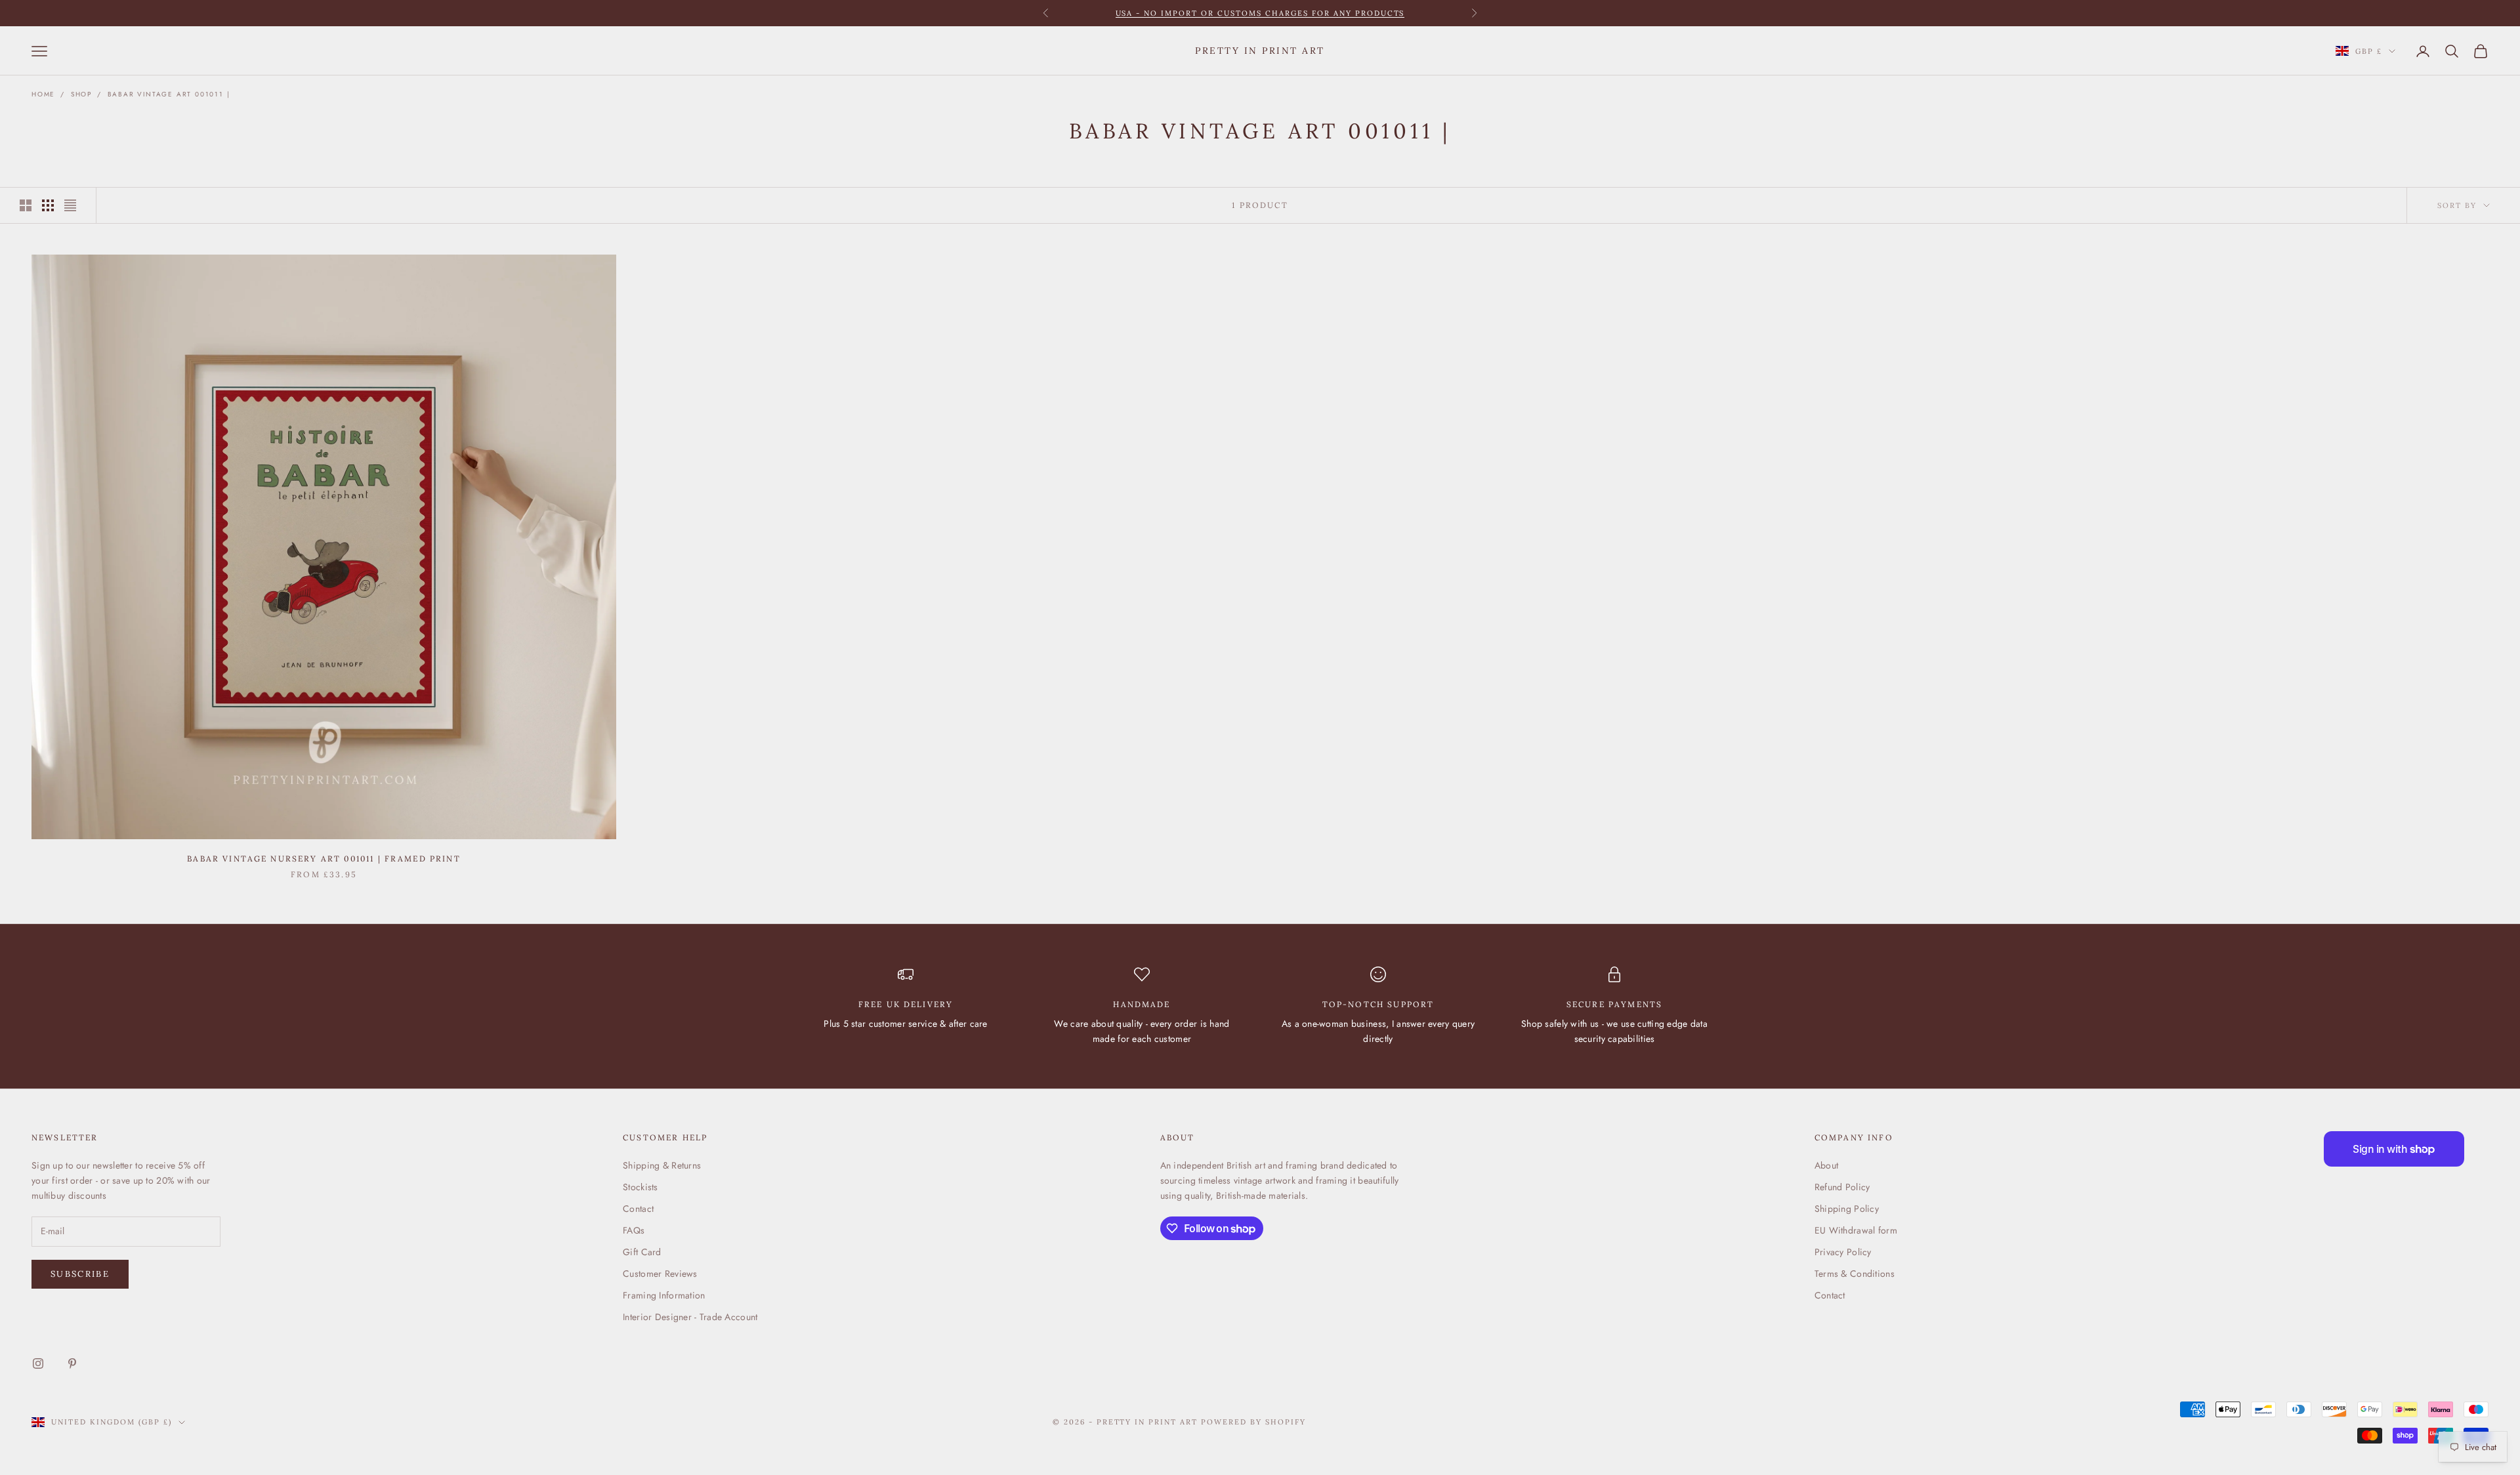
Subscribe (80, 1274)
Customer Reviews (660, 1274)
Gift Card (642, 1252)
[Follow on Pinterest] (72, 1363)
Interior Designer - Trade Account (690, 1317)
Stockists (640, 1187)
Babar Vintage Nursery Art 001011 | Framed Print (324, 859)
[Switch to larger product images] (26, 205)
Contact (638, 1209)
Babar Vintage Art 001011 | (169, 94)
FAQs (634, 1230)
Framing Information (664, 1295)
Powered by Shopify (1253, 1422)
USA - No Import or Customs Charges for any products (1260, 13)
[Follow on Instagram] (38, 1363)
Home (43, 94)
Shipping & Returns (662, 1165)
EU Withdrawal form (1856, 1230)
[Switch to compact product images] (70, 205)
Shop (81, 94)
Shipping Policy (1847, 1209)
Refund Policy (1842, 1187)
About (1826, 1165)
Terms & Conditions (1855, 1274)
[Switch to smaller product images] (48, 205)
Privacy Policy (1843, 1252)
